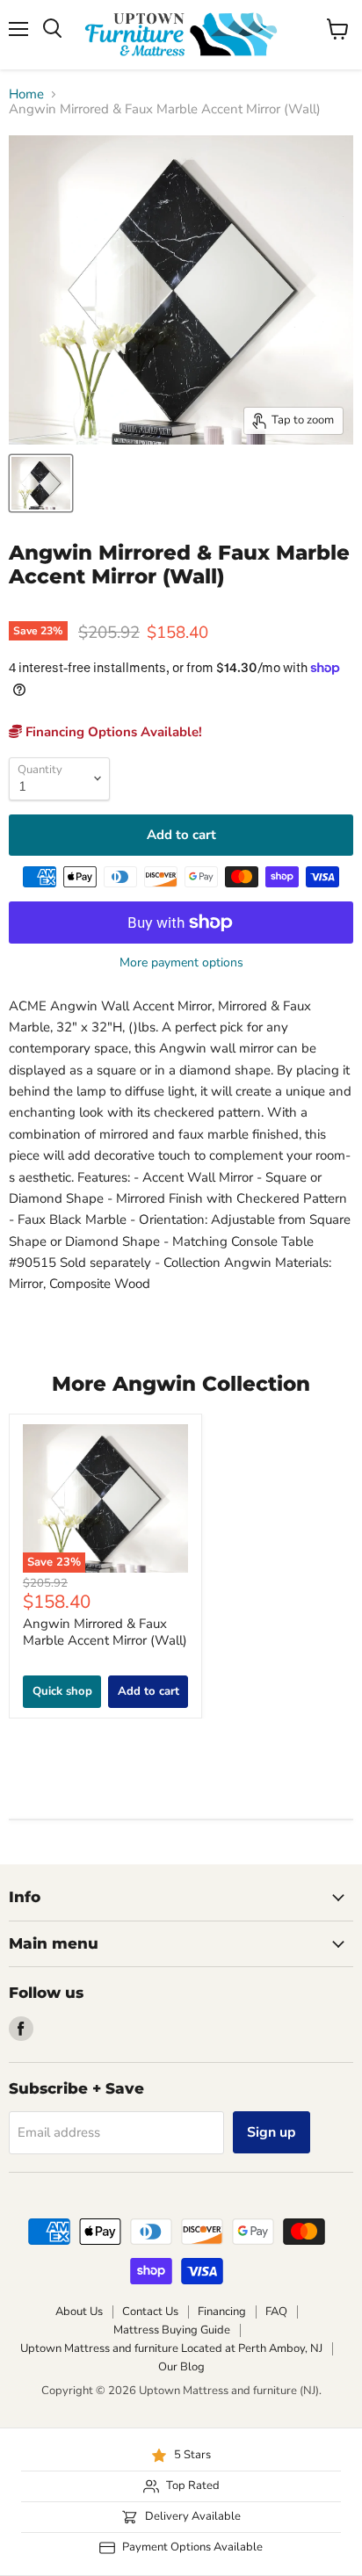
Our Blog (181, 2367)
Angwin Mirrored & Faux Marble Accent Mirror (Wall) (105, 1632)
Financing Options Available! (112, 732)
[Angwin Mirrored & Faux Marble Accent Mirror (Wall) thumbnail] (41, 483)
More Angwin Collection (181, 1384)
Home (26, 94)
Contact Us (150, 2312)
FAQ (276, 2312)
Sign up (271, 2132)
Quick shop (62, 1691)
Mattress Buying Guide (172, 2330)
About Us (79, 2312)
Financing (222, 2312)
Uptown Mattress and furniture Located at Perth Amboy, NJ (171, 2348)
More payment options (181, 963)
